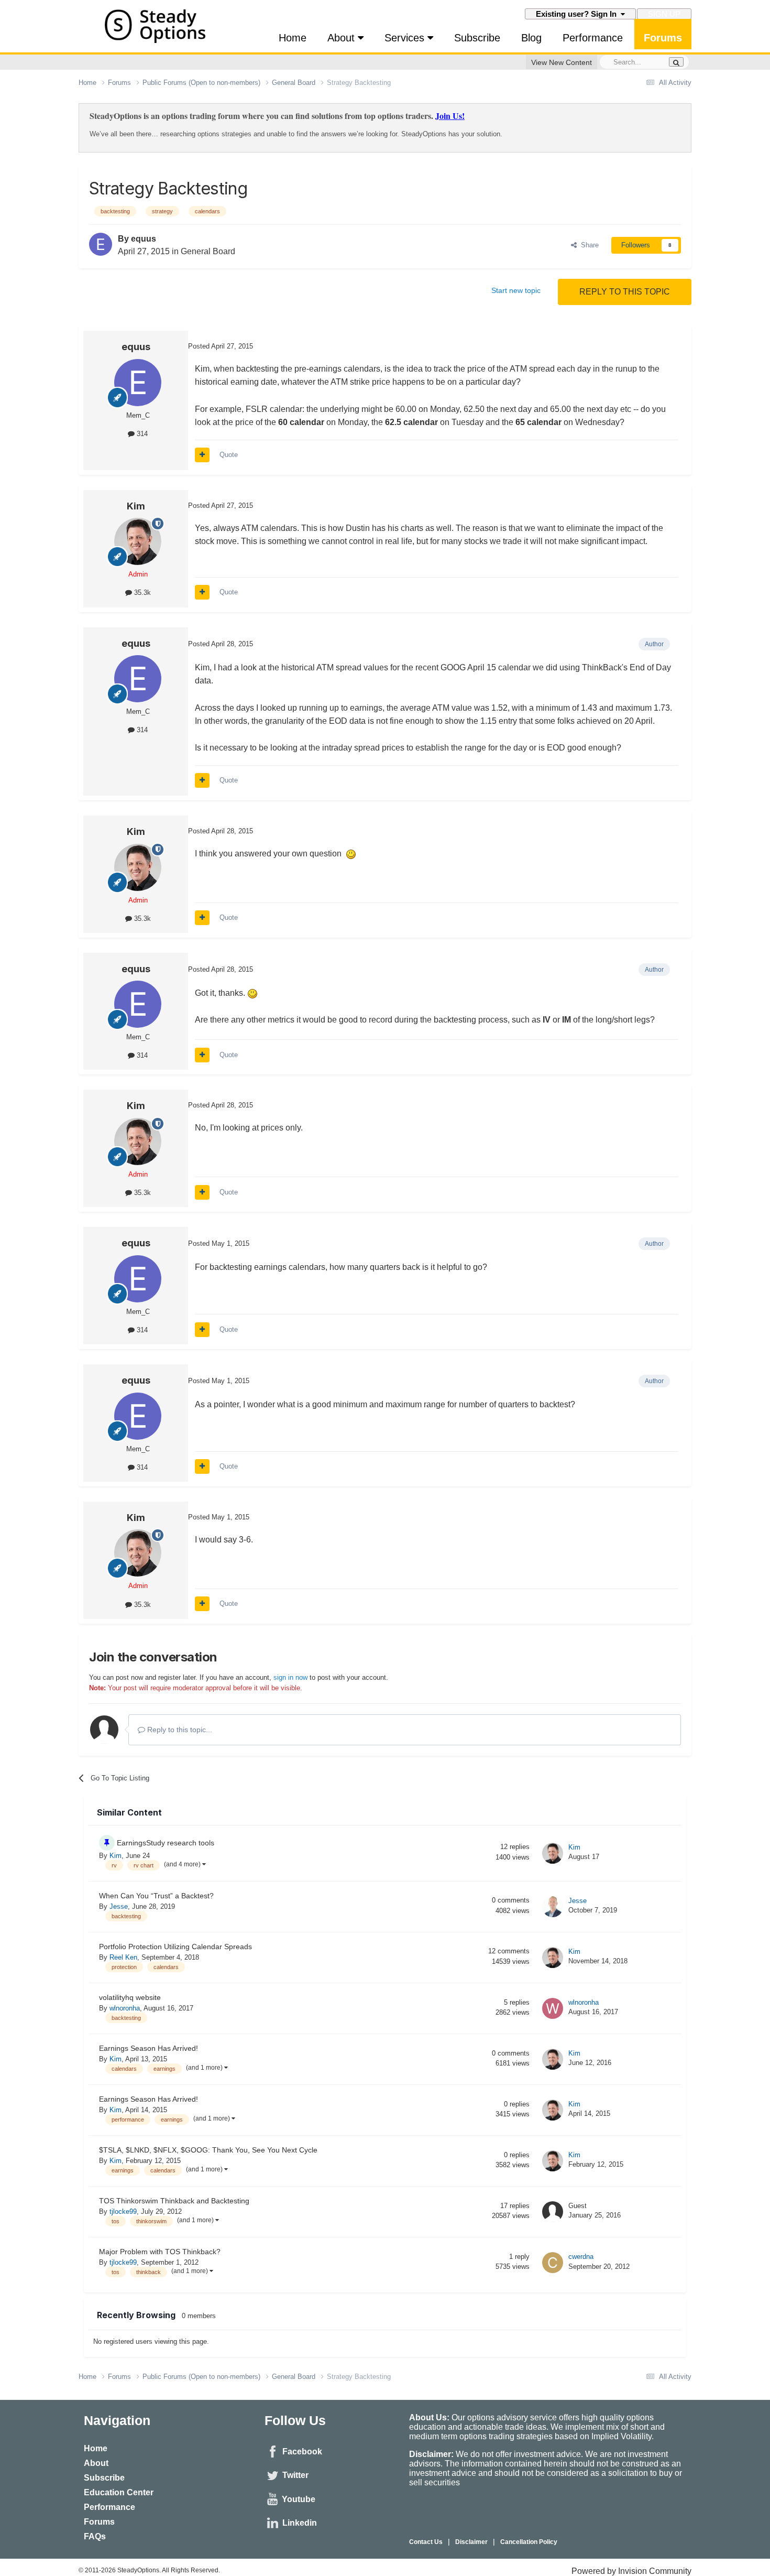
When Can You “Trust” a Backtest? (156, 1896)
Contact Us (426, 2542)
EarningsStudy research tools (166, 1843)
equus (144, 239)
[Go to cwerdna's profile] (553, 2263)
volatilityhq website (130, 1998)
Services (406, 38)
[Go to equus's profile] (101, 244)
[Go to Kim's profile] (138, 541)
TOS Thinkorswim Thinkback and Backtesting (174, 2201)
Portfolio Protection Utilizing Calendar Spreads (175, 1947)
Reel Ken (123, 1957)
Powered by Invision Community (631, 2571)
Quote (229, 455)
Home (293, 38)
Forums (663, 38)
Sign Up (664, 14)
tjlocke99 (123, 2211)
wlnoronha (125, 2008)
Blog (531, 38)
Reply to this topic (625, 292)
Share (588, 245)
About (343, 38)
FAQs (95, 2536)
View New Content (562, 62)
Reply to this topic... (179, 1730)
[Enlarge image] (351, 854)
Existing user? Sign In (578, 14)
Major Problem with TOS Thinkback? (160, 2252)
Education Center (119, 2492)
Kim (136, 506)
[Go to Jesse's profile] (553, 1907)
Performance (593, 38)
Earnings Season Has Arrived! (148, 2048)
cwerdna (581, 2257)
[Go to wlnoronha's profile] (553, 2008)
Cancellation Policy (529, 2542)
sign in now (290, 1677)
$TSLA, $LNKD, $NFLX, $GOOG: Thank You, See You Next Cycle (208, 2150)
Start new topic (516, 290)
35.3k (141, 593)
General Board (208, 251)
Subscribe (477, 38)
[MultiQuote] (202, 455)
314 (141, 434)
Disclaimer (471, 2542)
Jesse (119, 1906)
